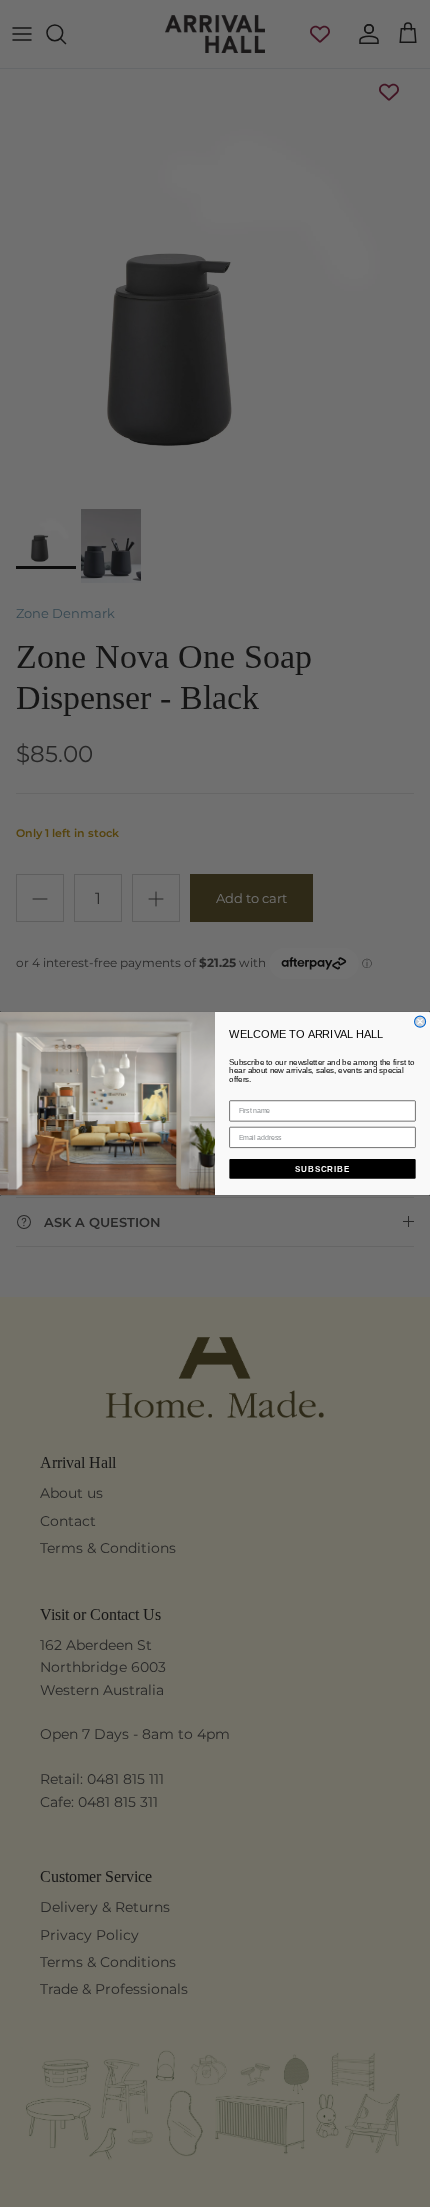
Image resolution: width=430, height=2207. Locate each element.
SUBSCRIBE (322, 1168)
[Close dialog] (420, 1021)
